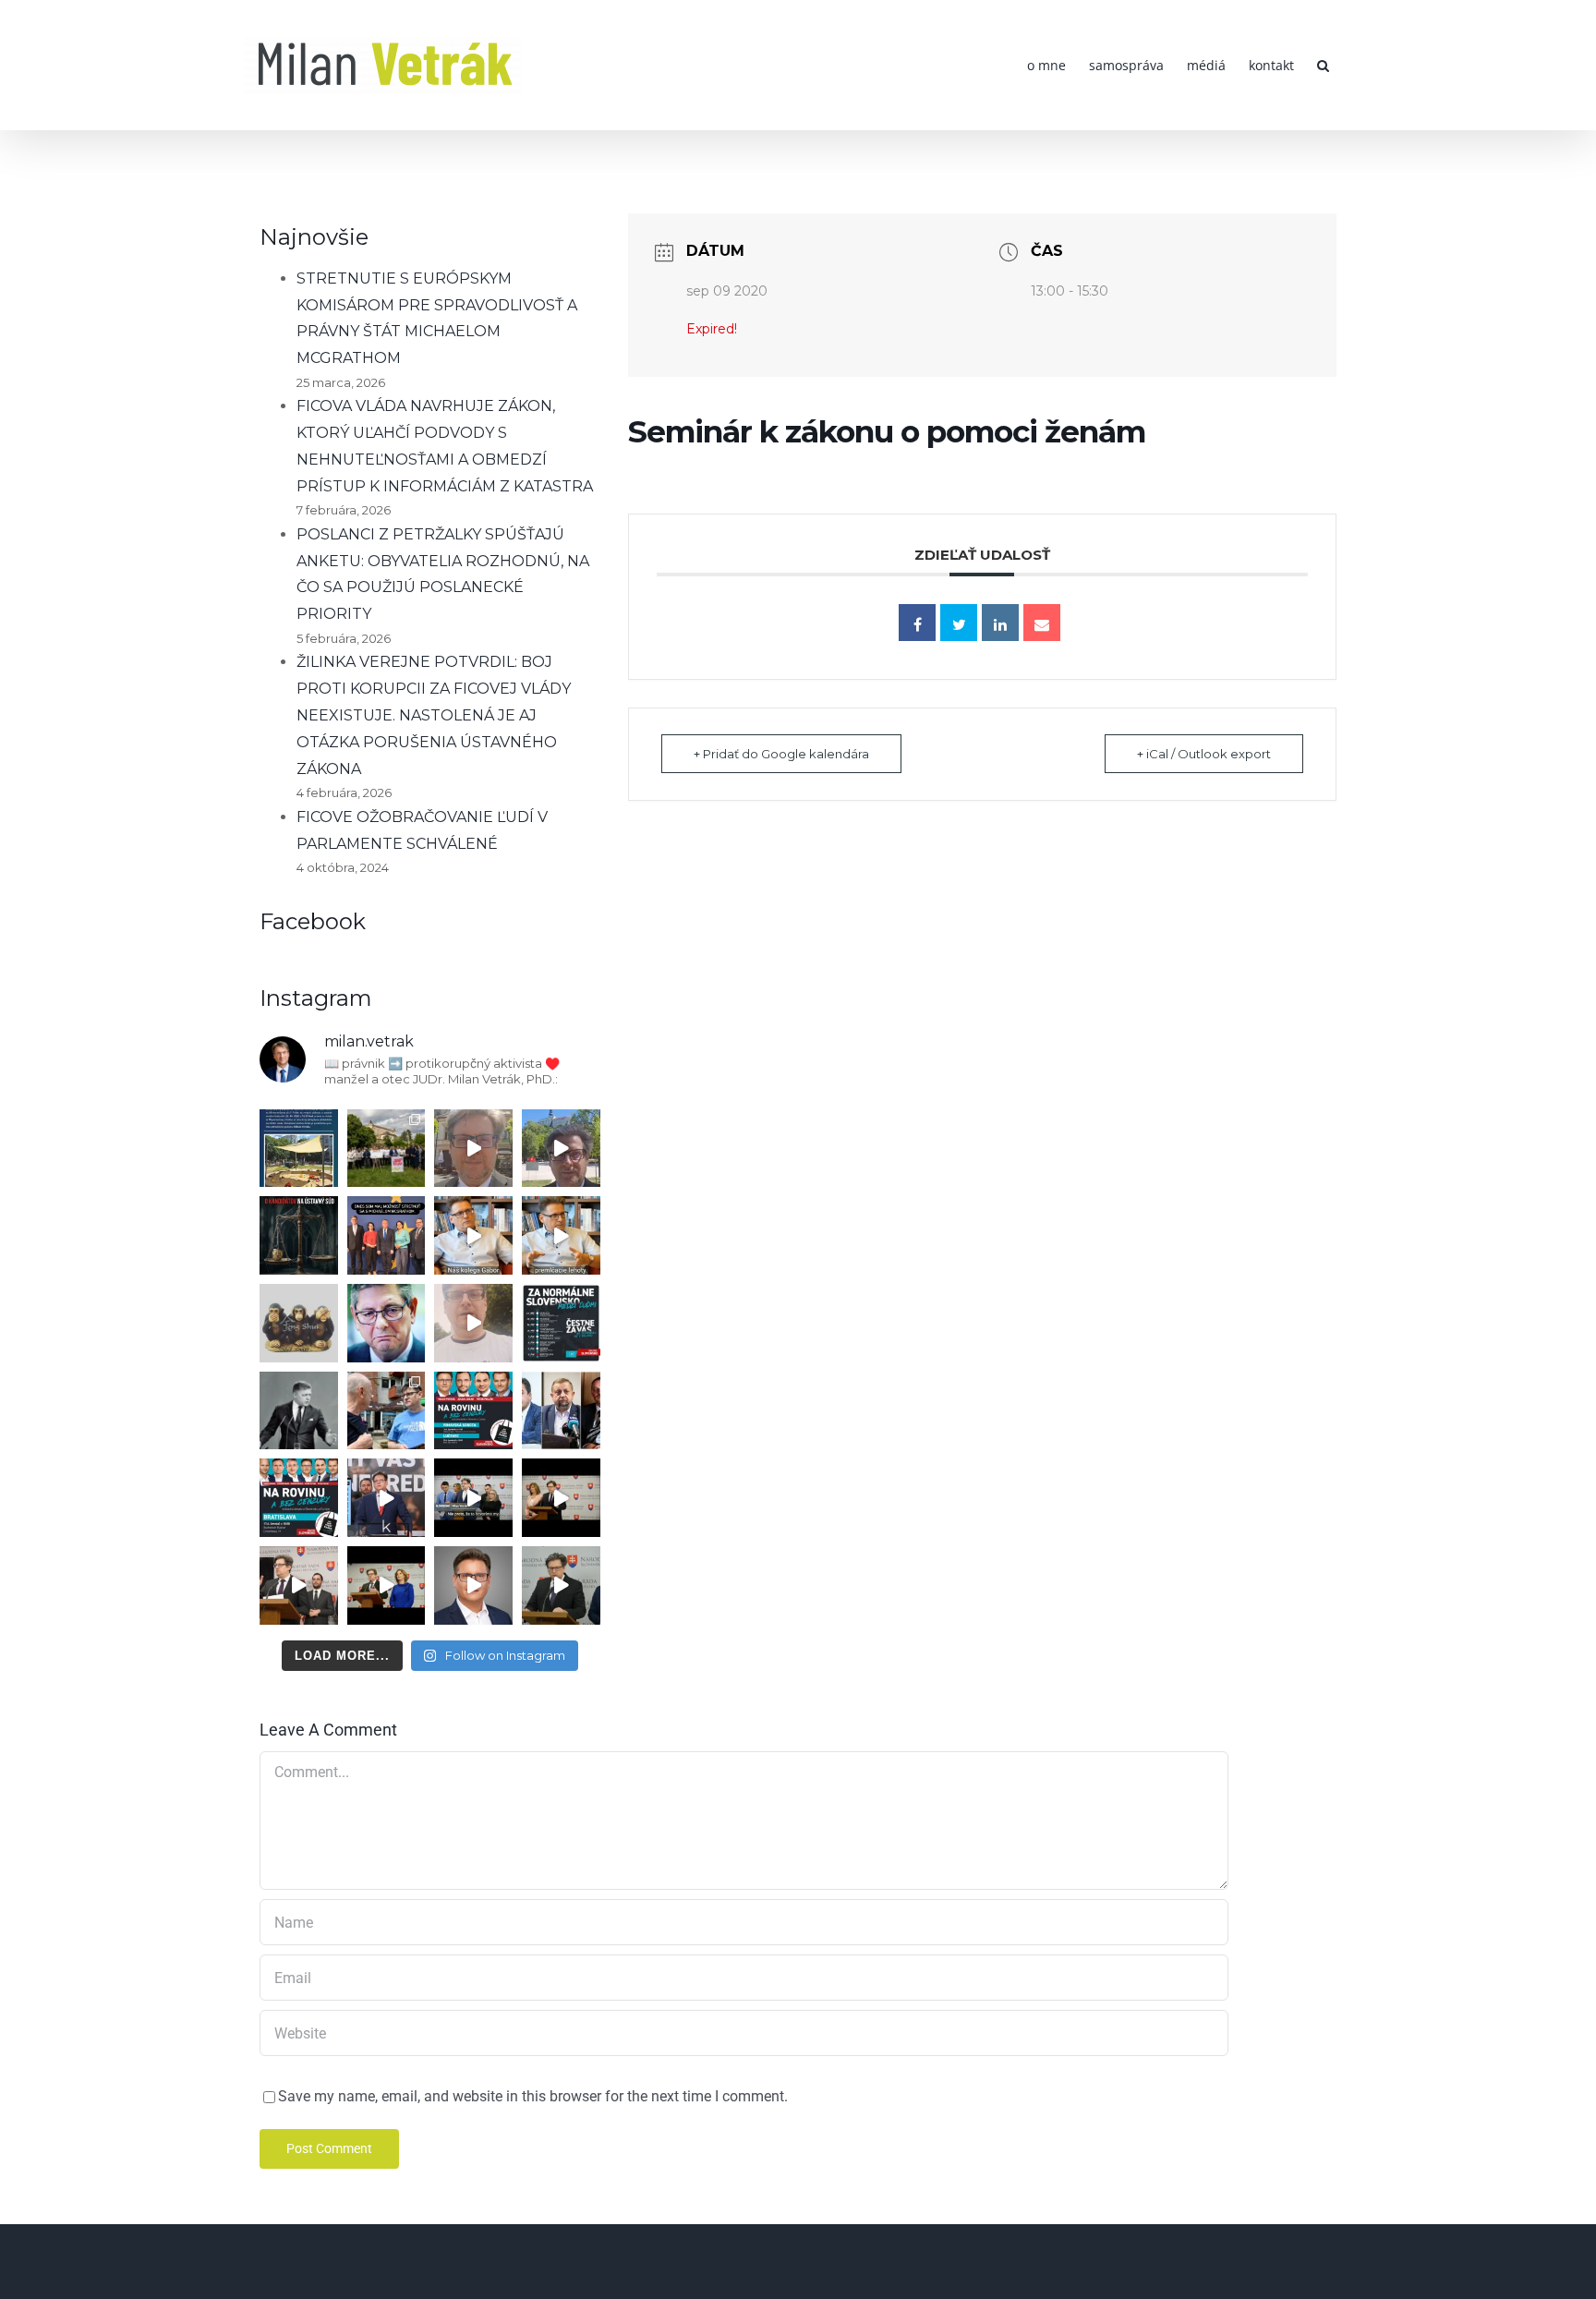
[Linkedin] (1000, 623)
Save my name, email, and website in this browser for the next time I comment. (533, 2096)
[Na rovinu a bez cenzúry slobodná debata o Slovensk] (299, 1498)
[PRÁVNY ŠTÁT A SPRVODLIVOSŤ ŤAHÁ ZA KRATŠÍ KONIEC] (299, 1585)
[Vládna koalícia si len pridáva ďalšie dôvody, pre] (473, 1585)
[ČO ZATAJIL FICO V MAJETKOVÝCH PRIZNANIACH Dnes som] (387, 1585)
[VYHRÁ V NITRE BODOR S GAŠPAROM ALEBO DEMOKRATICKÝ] (561, 1149)
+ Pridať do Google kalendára (781, 754)
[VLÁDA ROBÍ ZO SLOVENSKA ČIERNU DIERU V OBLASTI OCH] (473, 1498)
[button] (1323, 65)
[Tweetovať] (959, 623)
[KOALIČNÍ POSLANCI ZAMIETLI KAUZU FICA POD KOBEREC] (561, 1498)
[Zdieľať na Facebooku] (917, 623)
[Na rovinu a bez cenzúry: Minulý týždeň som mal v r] (473, 1411)
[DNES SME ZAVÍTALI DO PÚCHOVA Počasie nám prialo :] (387, 1411)
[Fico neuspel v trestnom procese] (561, 1235)
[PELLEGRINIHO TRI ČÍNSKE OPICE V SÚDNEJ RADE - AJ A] (299, 1323)
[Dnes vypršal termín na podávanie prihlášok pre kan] (299, 1235)
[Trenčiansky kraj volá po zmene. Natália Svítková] (473, 1149)
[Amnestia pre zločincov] (473, 1235)
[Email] (1042, 623)
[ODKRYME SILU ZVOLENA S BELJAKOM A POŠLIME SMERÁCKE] (387, 1149)
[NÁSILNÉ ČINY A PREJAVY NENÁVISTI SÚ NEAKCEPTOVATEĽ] (299, 1411)
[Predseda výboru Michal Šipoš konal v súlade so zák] (561, 1585)
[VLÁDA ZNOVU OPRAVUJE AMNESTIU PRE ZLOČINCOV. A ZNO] (387, 1323)
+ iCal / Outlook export (1204, 754)
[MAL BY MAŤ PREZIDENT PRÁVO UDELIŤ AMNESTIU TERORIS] (387, 1498)
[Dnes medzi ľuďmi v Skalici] (473, 1323)
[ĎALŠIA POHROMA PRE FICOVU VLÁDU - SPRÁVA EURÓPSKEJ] (387, 1235)
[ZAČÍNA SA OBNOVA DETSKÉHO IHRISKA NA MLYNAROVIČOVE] (299, 1149)
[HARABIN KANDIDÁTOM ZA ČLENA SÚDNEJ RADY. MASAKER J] (561, 1411)
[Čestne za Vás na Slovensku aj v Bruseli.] (561, 1323)
